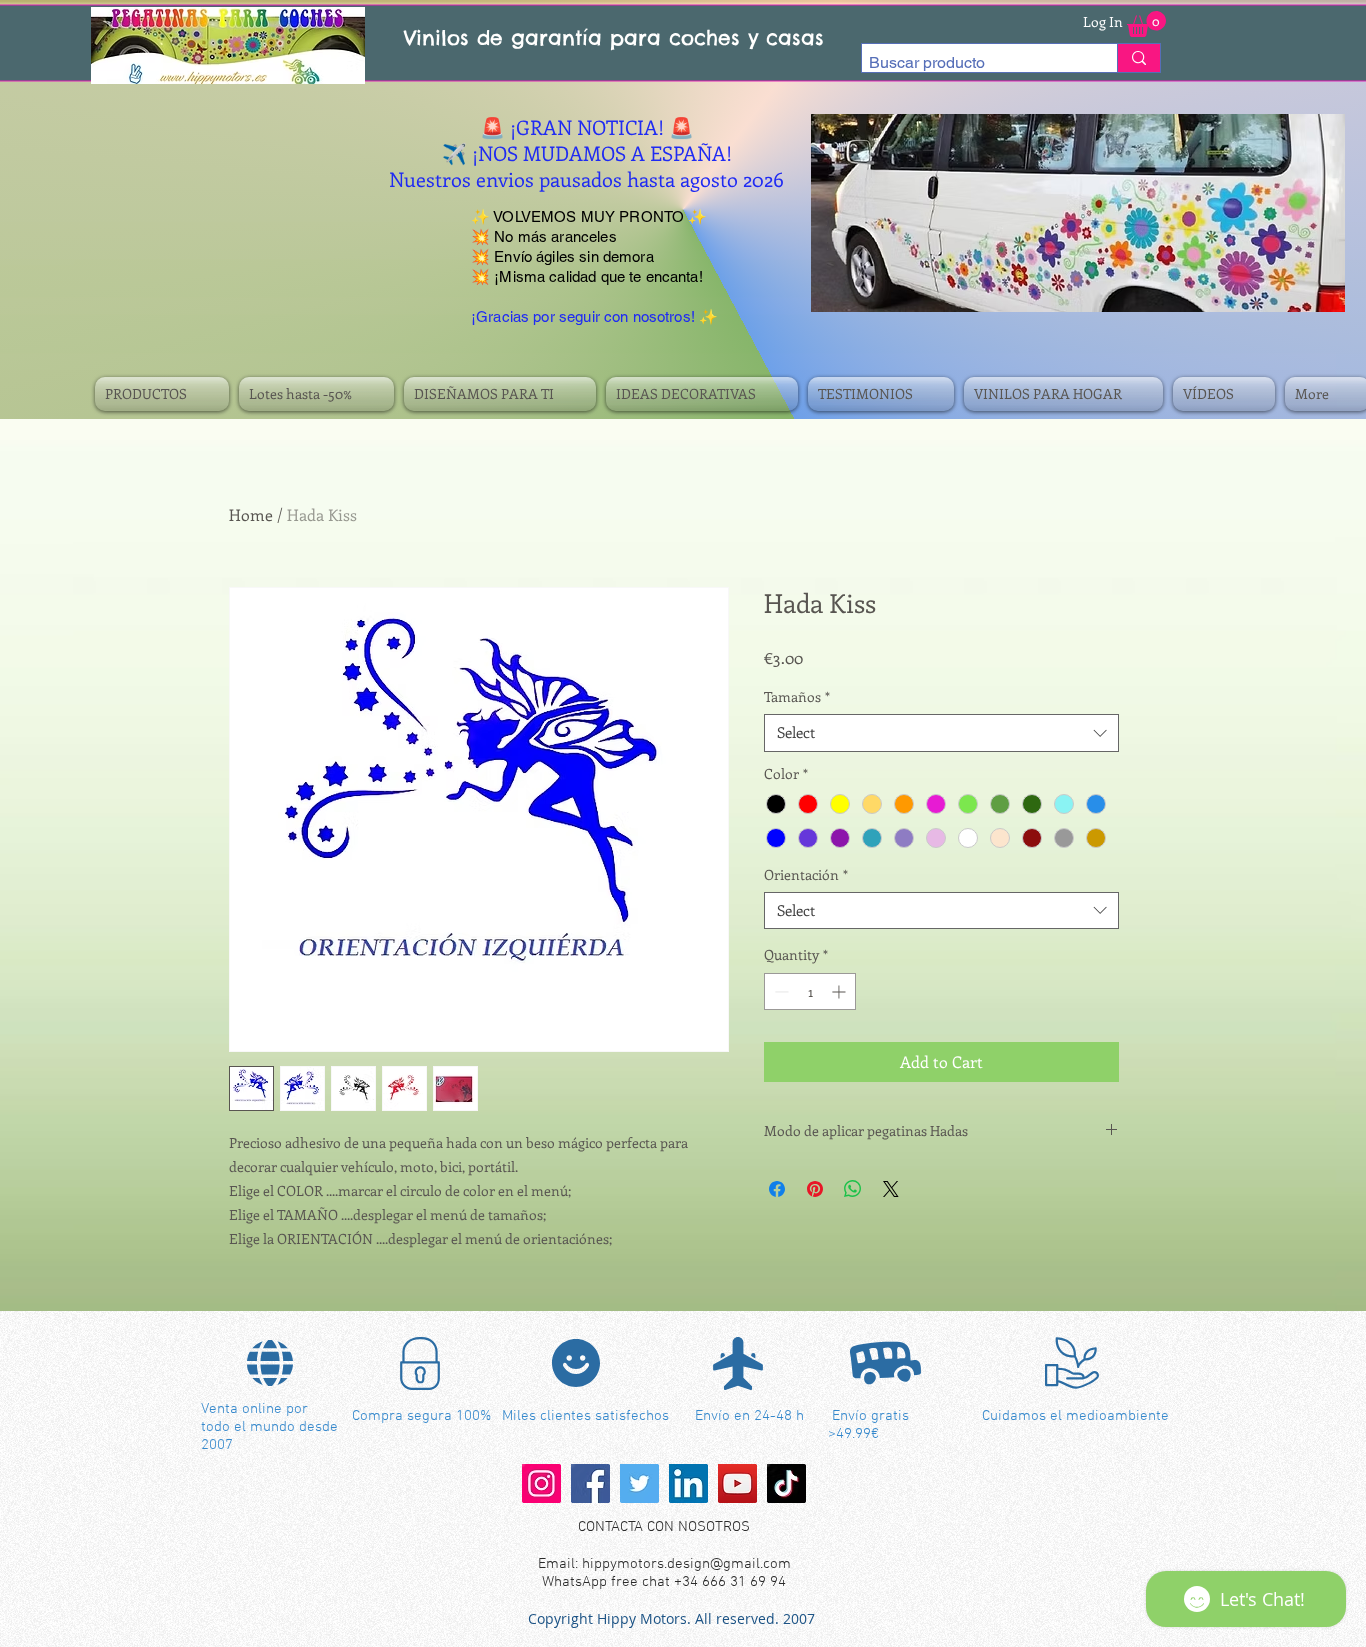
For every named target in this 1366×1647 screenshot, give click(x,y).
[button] (164, 394)
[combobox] (941, 733)
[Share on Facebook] (777, 1189)
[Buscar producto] (1138, 58)
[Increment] (840, 991)
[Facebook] (590, 1483)
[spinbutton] (810, 991)
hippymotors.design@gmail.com (686, 1564)
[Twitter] (639, 1483)
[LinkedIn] (688, 1483)
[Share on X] (891, 1189)
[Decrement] (779, 991)
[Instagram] (541, 1483)
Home (251, 514)
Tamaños (797, 697)
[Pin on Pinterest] (815, 1189)
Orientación (806, 875)
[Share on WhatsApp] (853, 1189)
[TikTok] (786, 1483)
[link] (1146, 24)
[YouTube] (737, 1483)
